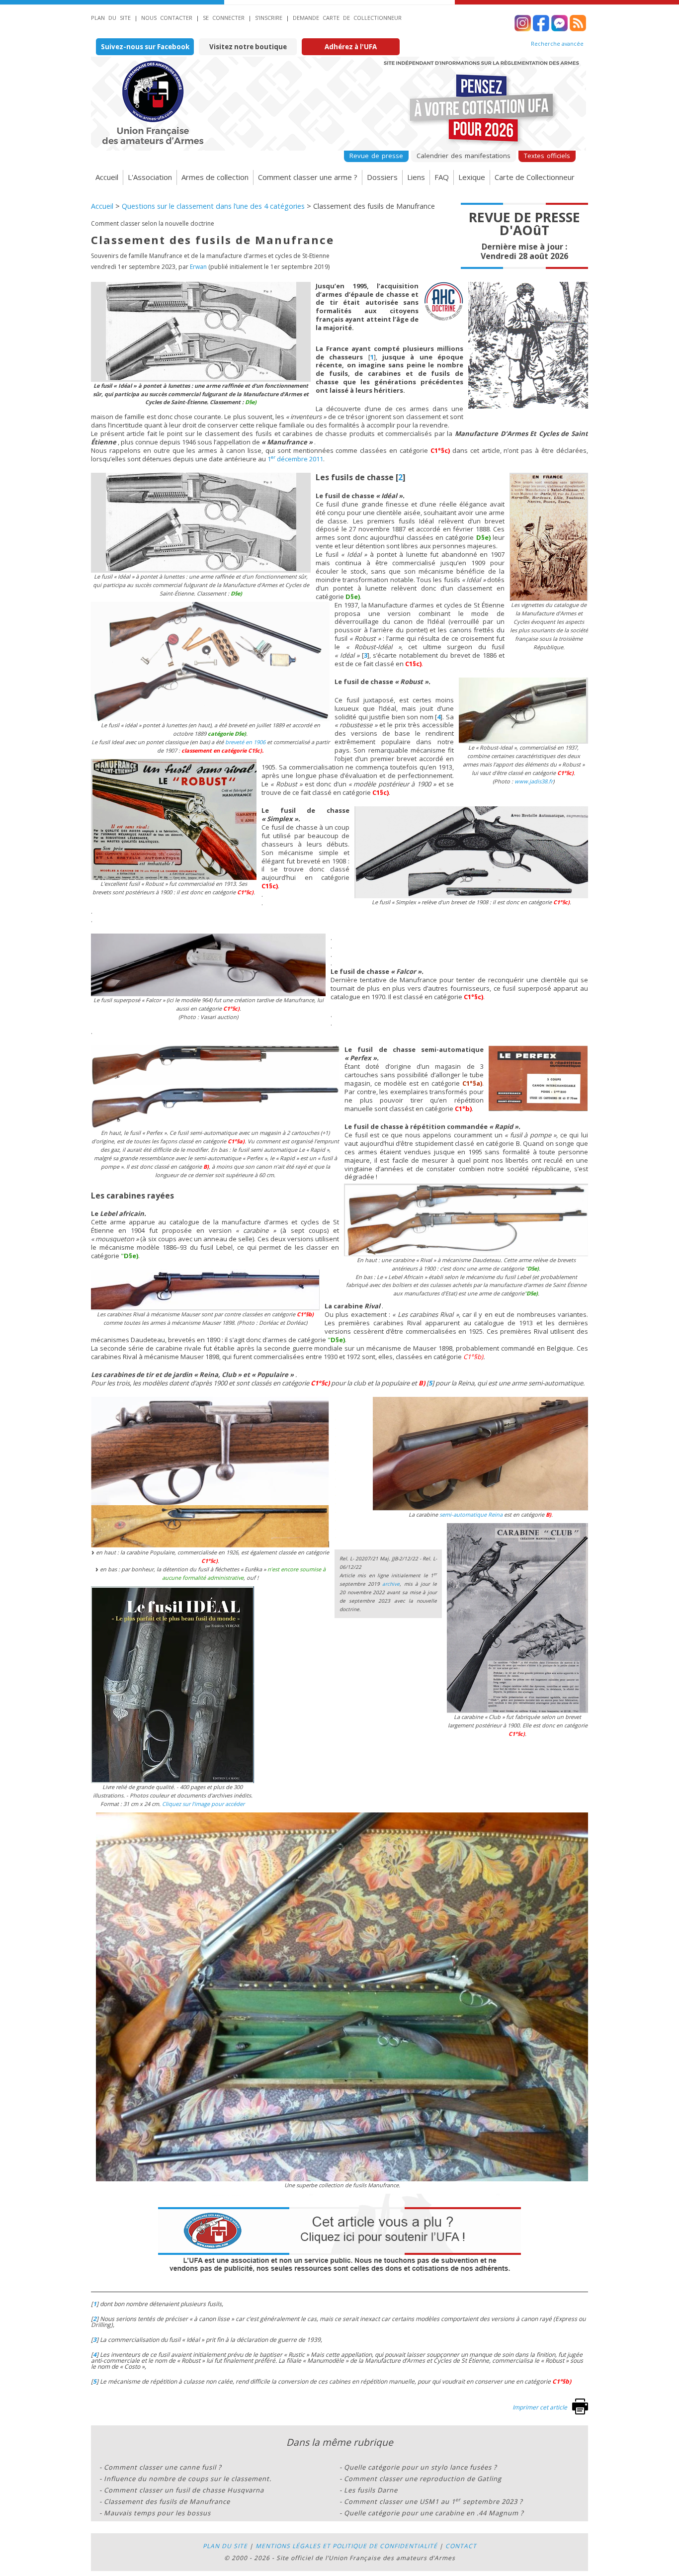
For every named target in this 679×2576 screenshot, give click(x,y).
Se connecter (224, 18)
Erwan (198, 267)
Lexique (472, 177)
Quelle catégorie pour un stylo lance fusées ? (421, 2467)
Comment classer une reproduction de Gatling (423, 2479)
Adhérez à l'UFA (351, 47)
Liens (416, 177)
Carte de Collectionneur (535, 177)
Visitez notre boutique (248, 47)
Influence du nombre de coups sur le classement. (188, 2479)
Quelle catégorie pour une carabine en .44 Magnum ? (434, 2513)
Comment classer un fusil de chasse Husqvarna (184, 2490)
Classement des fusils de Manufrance (167, 2501)
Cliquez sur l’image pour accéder (203, 1804)
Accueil (107, 177)
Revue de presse (376, 156)
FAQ (442, 177)
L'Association (150, 177)
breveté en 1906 (245, 742)
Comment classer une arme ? (308, 177)
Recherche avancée (557, 44)
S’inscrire (269, 18)
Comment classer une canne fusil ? (163, 2467)
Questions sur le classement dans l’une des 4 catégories (213, 206)
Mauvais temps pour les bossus (157, 2513)
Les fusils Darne (371, 2490)
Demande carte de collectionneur (347, 18)
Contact (461, 2546)
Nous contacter (167, 18)
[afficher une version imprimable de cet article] (580, 2412)
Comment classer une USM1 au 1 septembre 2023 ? (433, 2501)
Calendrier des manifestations (464, 156)
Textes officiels (547, 156)
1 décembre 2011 (295, 459)
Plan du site (111, 18)
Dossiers (382, 177)
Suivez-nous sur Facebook (145, 47)
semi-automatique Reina (471, 1514)
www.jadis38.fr (534, 781)
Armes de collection (215, 177)
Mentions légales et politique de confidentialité (346, 2546)
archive (391, 1584)
